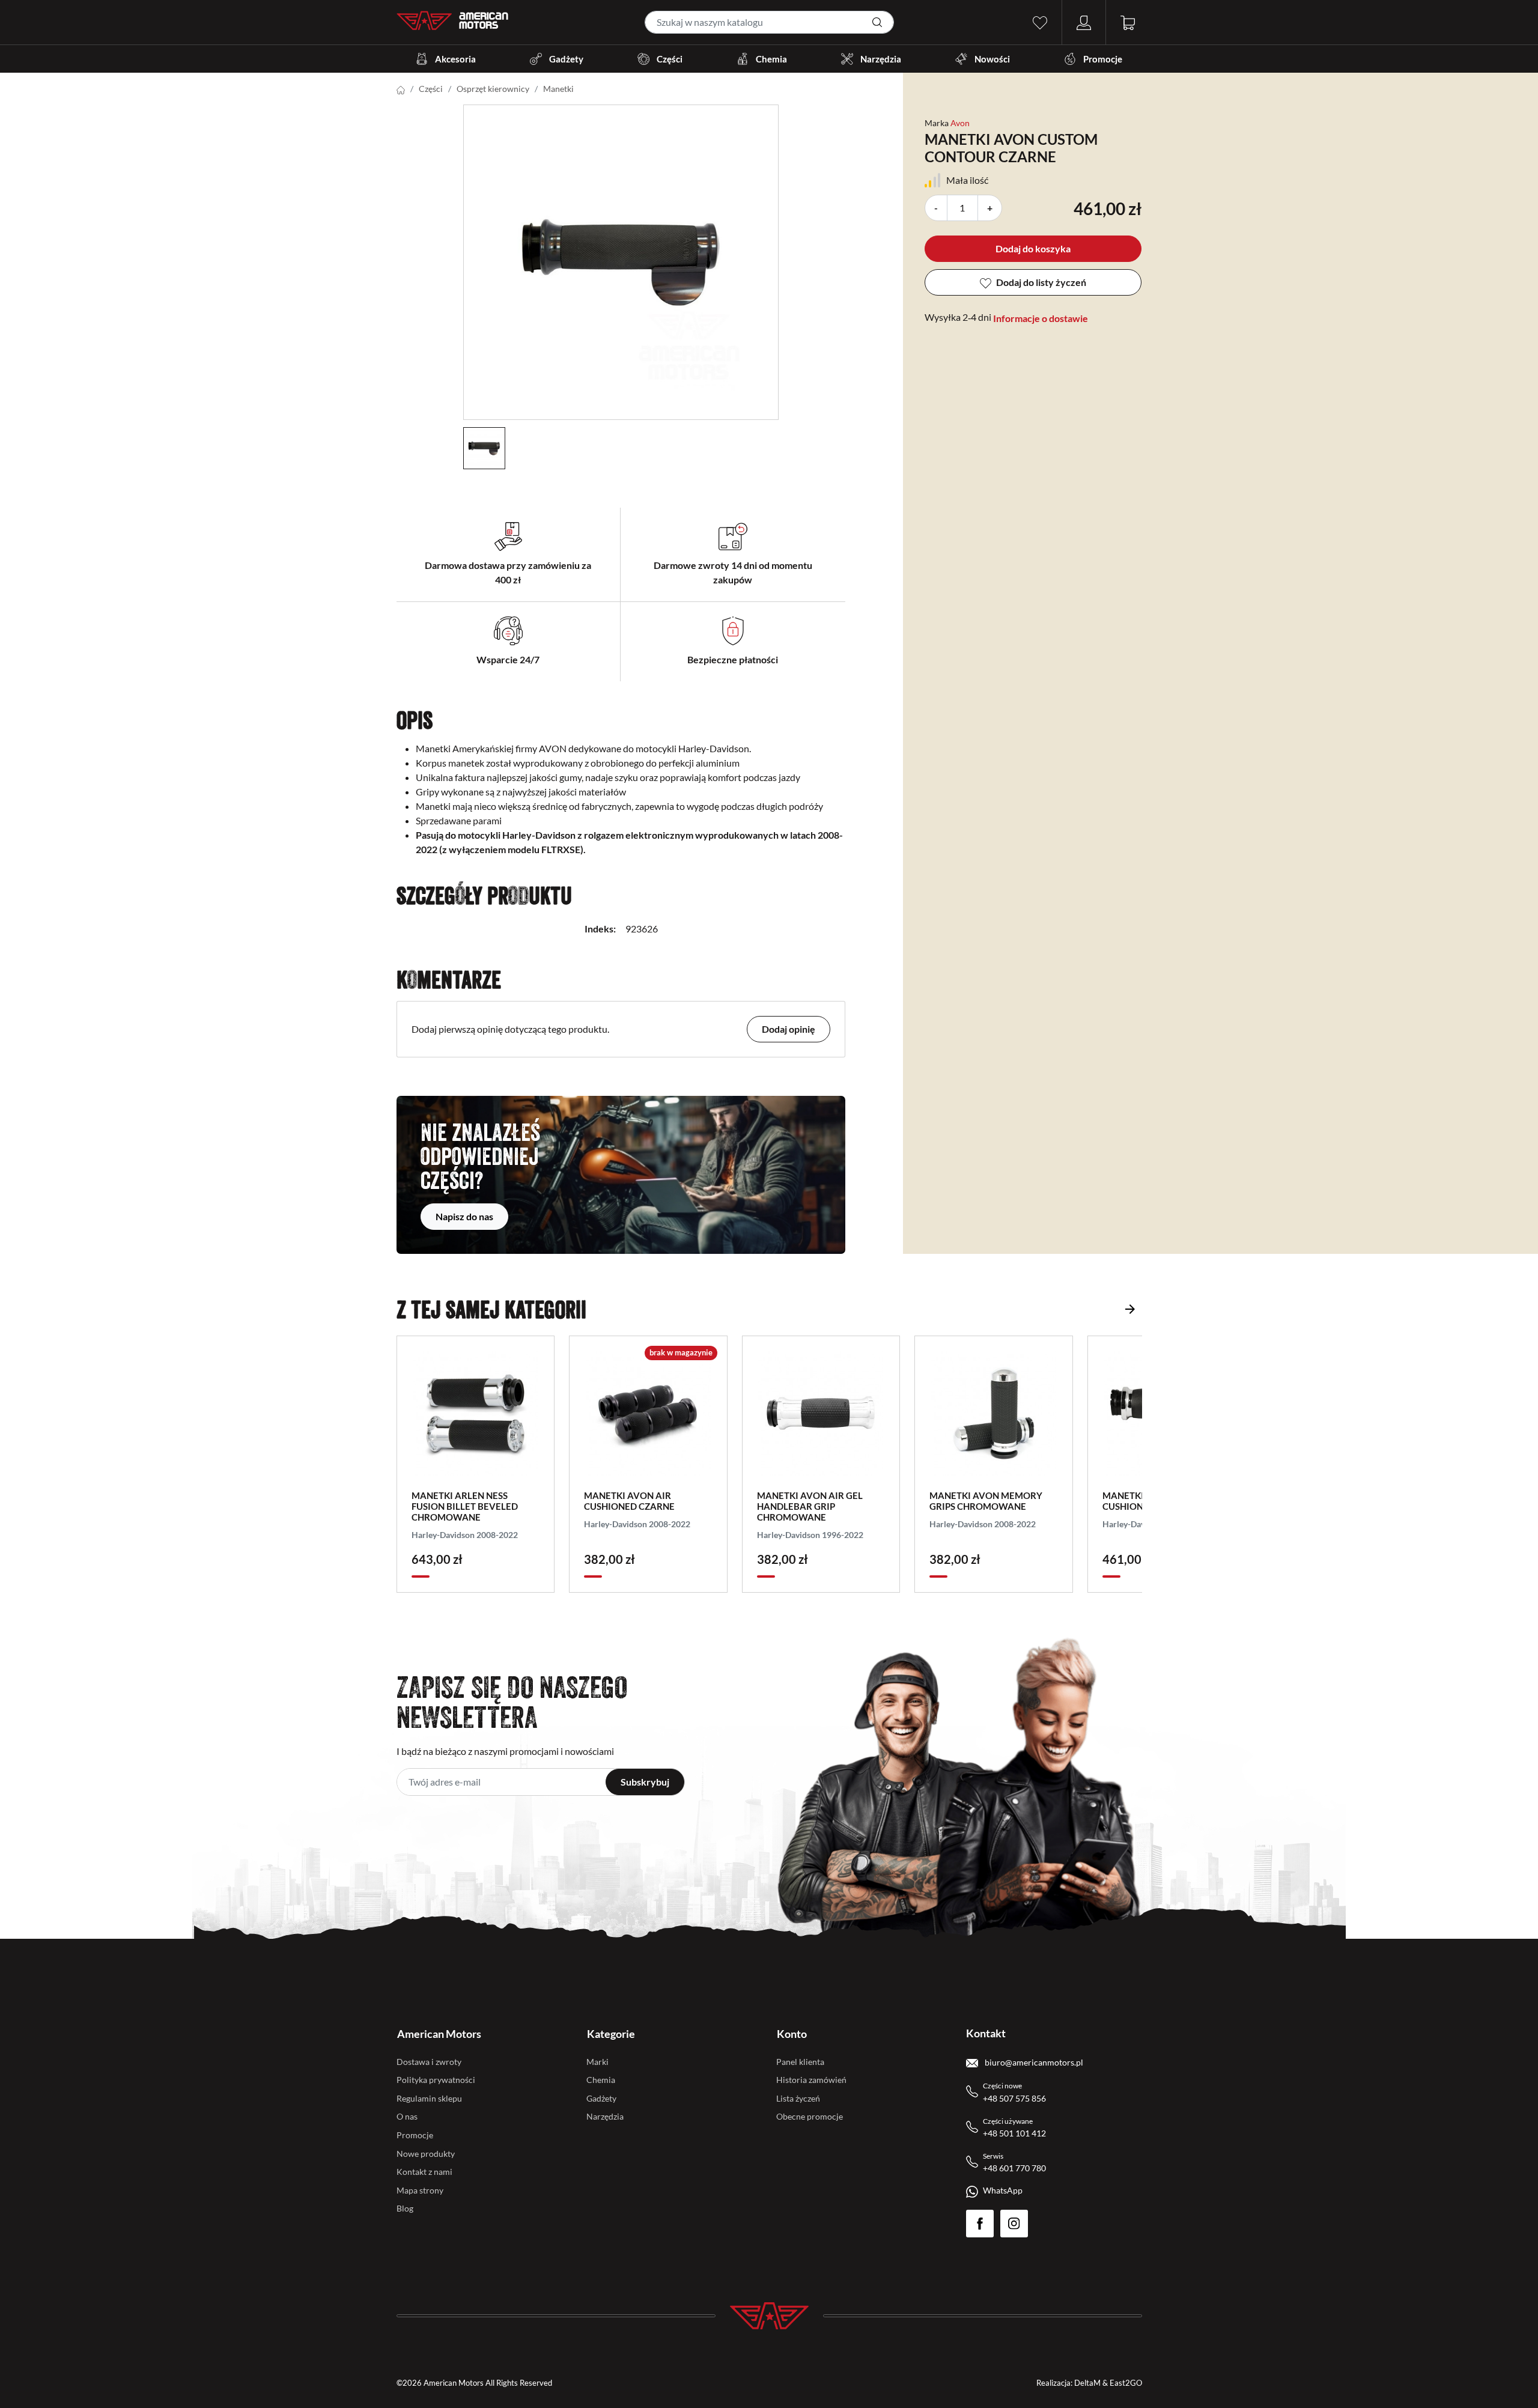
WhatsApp (1003, 2190)
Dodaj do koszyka (1033, 248)
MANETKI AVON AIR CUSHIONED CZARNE (629, 1501)
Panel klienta (800, 2062)
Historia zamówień (811, 2080)
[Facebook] (980, 2224)
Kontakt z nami (424, 2172)
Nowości (992, 59)
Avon (960, 123)
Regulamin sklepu (429, 2098)
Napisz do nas (464, 1216)
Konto (792, 2034)
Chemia (771, 59)
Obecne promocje (810, 2116)
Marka (937, 123)
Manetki (558, 89)
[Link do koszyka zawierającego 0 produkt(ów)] (1128, 21)
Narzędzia (881, 59)
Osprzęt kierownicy (493, 89)
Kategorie (611, 2034)
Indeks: (600, 929)
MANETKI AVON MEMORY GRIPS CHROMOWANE (986, 1501)
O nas (407, 2116)
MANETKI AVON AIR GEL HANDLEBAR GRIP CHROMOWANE (810, 1506)
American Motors (439, 2034)
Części (670, 59)
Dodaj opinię (789, 1029)
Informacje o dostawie (1041, 318)
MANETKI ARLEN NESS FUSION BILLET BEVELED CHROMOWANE (465, 1506)
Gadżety (566, 59)
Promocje (1103, 59)
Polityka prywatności (436, 2080)
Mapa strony (420, 2190)
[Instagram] (1014, 2224)
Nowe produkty (426, 2154)
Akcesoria (455, 59)
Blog (405, 2208)
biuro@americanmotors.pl (1033, 2062)
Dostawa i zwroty (429, 2062)
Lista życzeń (798, 2098)
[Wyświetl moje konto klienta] (1084, 21)
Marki (597, 2062)
